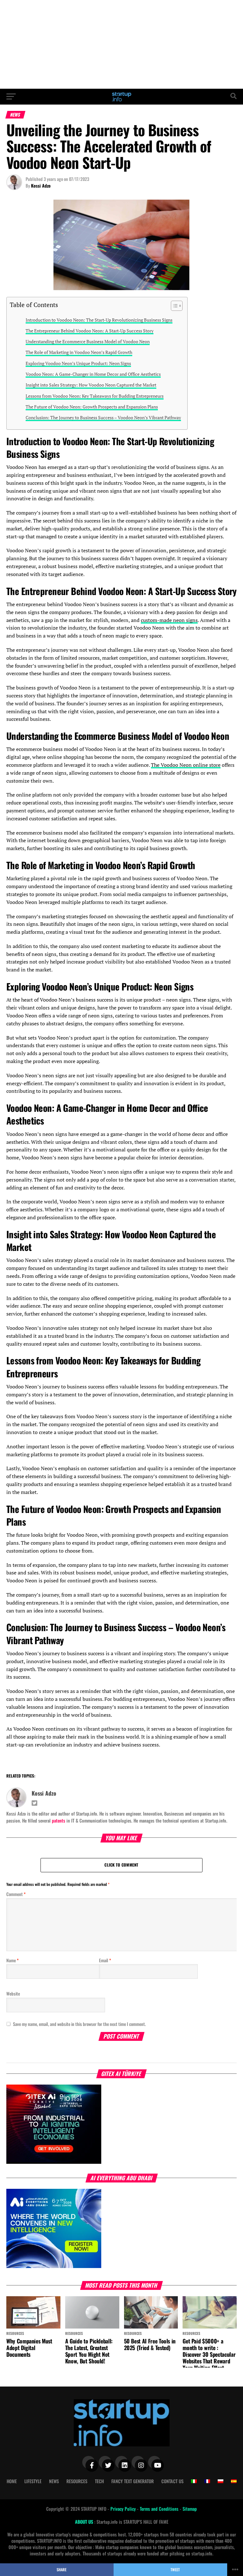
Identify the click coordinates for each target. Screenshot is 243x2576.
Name (12, 1960)
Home (12, 2481)
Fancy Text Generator (133, 2481)
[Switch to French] (207, 2481)
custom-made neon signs (169, 620)
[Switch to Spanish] (234, 2481)
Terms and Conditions (160, 2509)
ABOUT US (85, 2522)
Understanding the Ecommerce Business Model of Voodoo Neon (88, 341)
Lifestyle (33, 2481)
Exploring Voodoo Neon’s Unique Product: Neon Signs (78, 363)
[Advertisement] (121, 44)
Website (13, 1993)
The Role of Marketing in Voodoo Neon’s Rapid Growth (79, 352)
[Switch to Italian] (194, 2481)
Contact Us (172, 2481)
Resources (77, 2481)
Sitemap (190, 2509)
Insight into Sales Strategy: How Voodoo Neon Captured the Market (91, 385)
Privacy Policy (124, 2509)
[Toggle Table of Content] (174, 306)
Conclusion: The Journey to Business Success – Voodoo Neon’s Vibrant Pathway (103, 417)
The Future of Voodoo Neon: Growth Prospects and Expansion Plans (92, 407)
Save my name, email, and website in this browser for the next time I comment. (79, 2024)
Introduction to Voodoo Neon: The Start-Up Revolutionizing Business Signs (99, 320)
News (54, 2481)
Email (105, 1960)
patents (59, 1820)
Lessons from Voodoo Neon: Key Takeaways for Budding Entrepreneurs (95, 396)
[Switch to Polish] (221, 2481)
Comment (16, 1894)
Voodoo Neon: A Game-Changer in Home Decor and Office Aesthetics (93, 374)
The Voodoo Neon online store (186, 765)
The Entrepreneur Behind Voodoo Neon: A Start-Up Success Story (90, 331)
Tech (99, 2481)
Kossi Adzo (41, 186)
